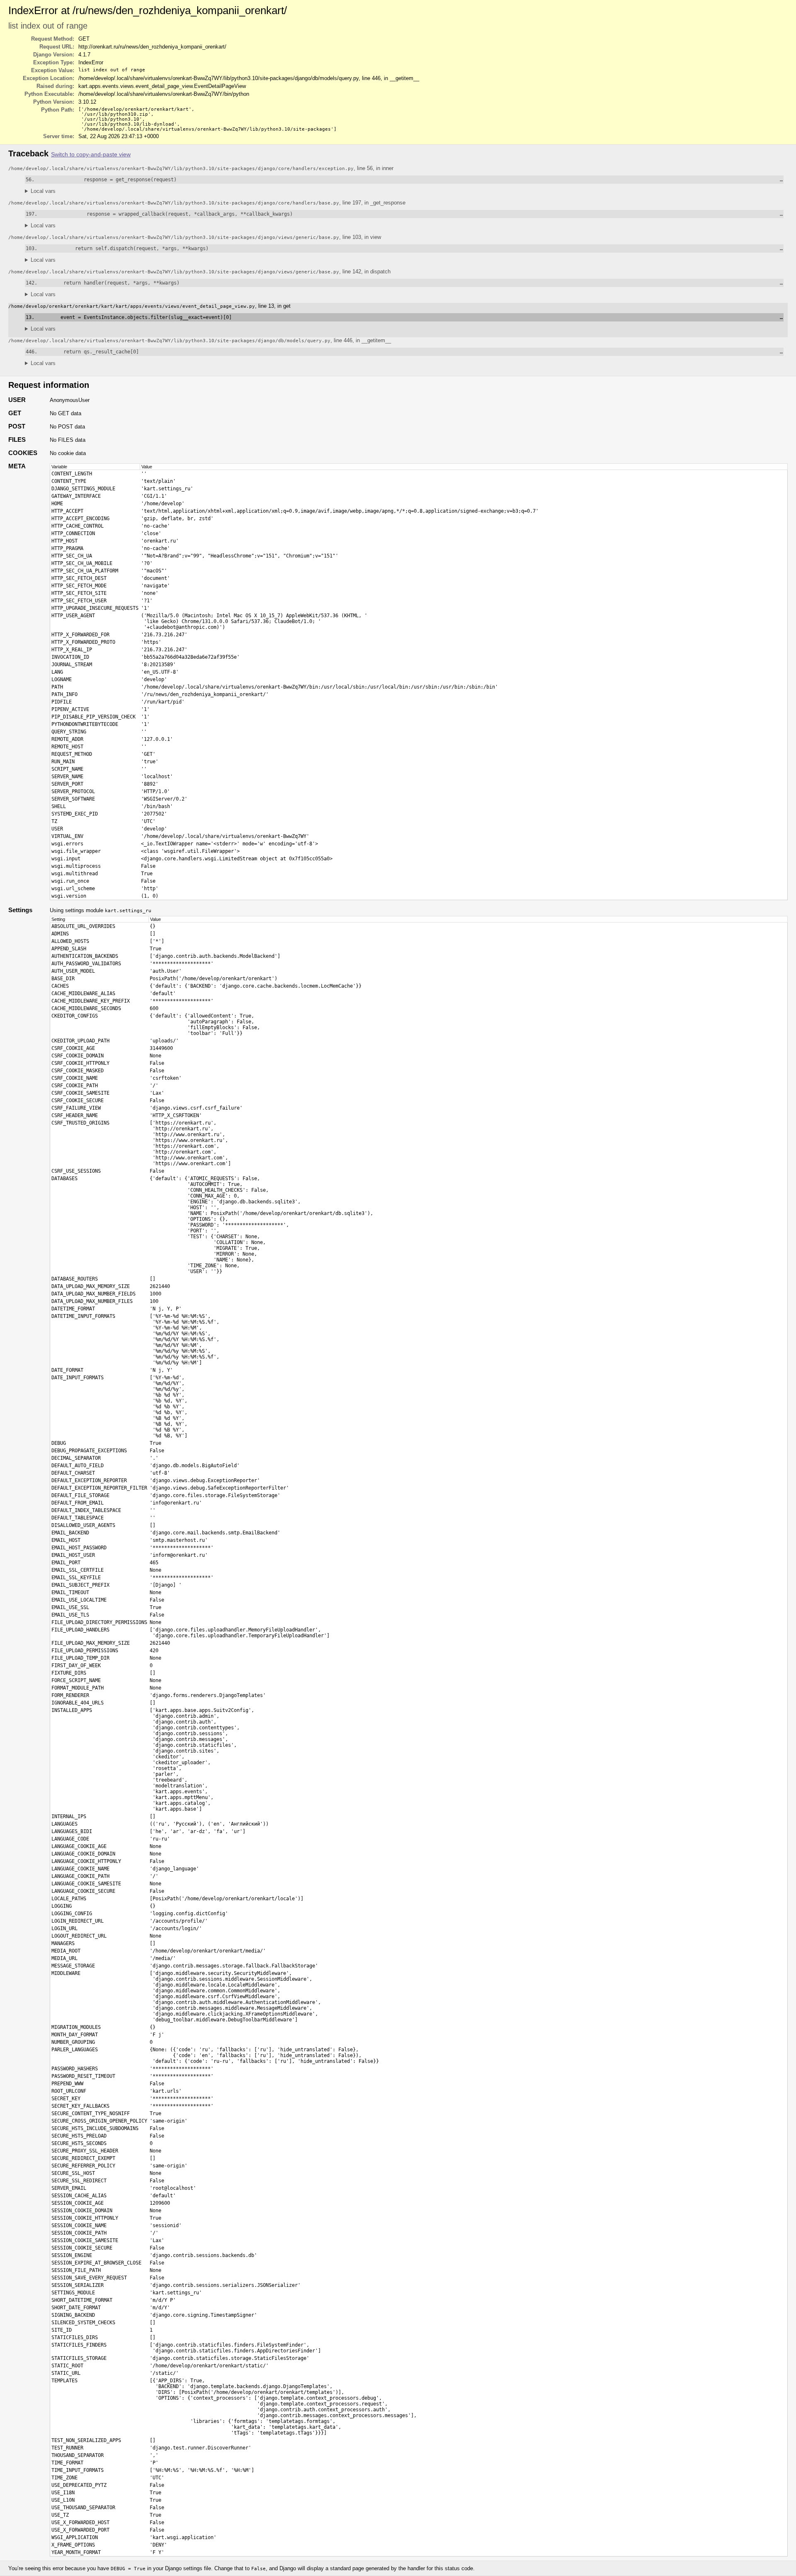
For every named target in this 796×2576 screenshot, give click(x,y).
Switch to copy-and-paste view (91, 155)
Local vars (43, 191)
